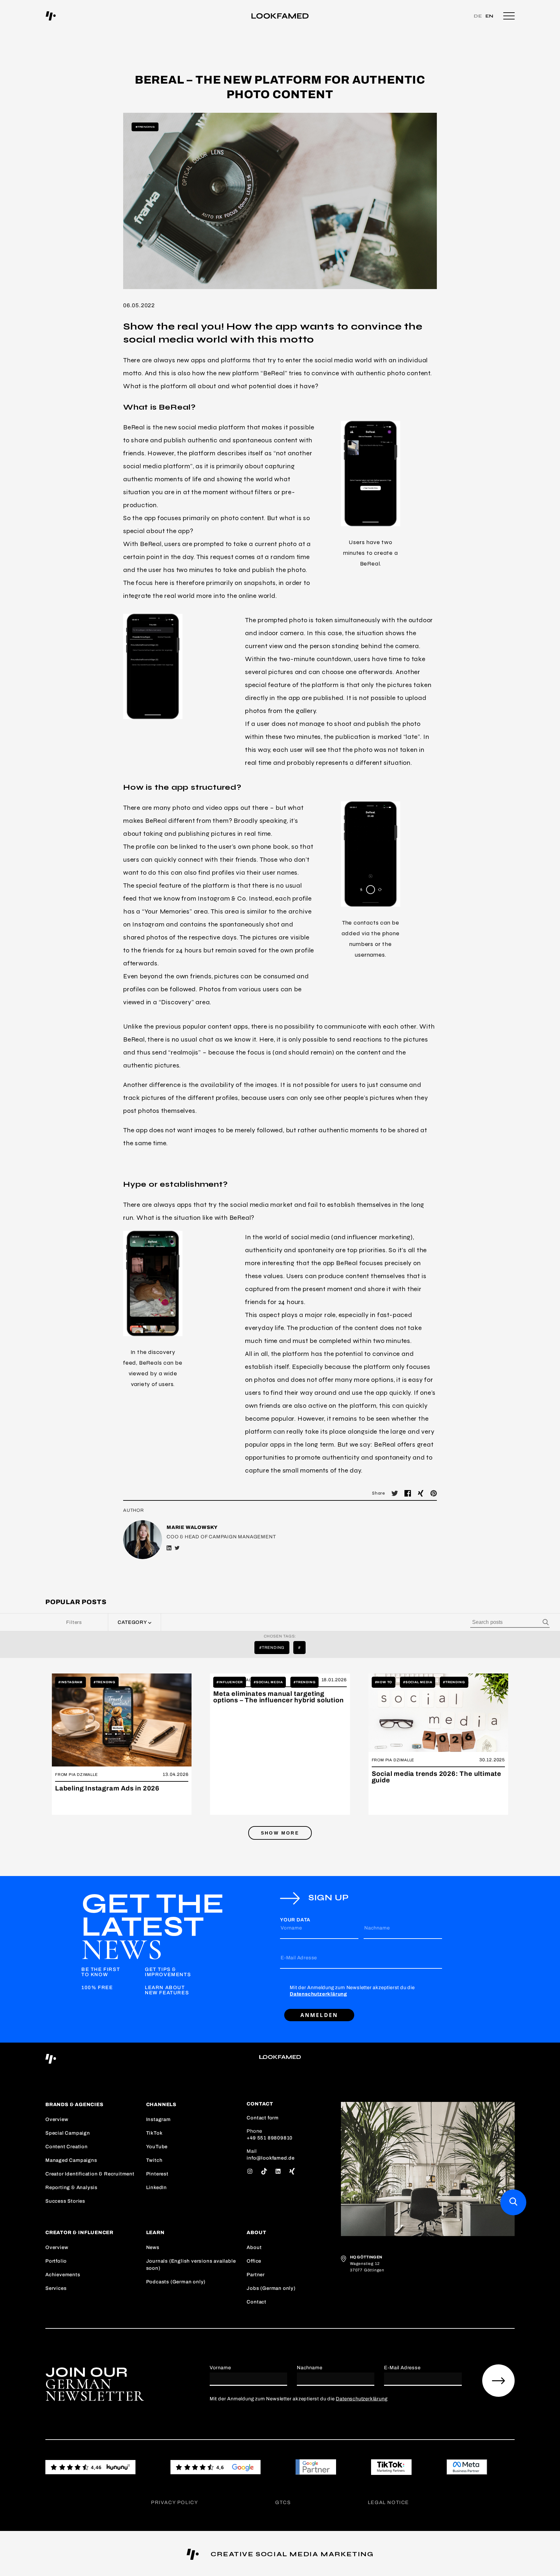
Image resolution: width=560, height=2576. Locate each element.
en (490, 16)
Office (254, 2261)
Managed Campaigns (71, 2160)
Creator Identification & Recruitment (90, 2174)
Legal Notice (388, 2502)
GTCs (283, 2502)
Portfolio (56, 2261)
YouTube (157, 2147)
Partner (256, 2275)
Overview (57, 2119)
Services (56, 2288)
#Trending (145, 127)
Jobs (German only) (271, 2288)
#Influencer (230, 1682)
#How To (384, 1682)
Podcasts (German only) (176, 2282)
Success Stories (65, 2201)
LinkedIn (157, 2187)
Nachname (377, 1928)
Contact (257, 2302)
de (478, 16)
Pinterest (157, 2174)
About (254, 2247)
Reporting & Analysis (71, 2187)
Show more (280, 1833)
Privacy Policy (175, 2502)
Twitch (154, 2160)
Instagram (158, 2119)
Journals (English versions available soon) (191, 2265)
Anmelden (319, 2015)
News (153, 2247)
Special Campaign (68, 2133)
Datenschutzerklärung (318, 1994)
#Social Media (268, 1682)
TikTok (154, 2133)
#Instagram (70, 1682)
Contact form (263, 2118)
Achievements (63, 2275)
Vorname (291, 1928)
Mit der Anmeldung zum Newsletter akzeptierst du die (352, 1991)
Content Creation (67, 2147)
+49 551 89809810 (270, 2138)
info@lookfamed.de (271, 2158)
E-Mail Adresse (299, 1958)
